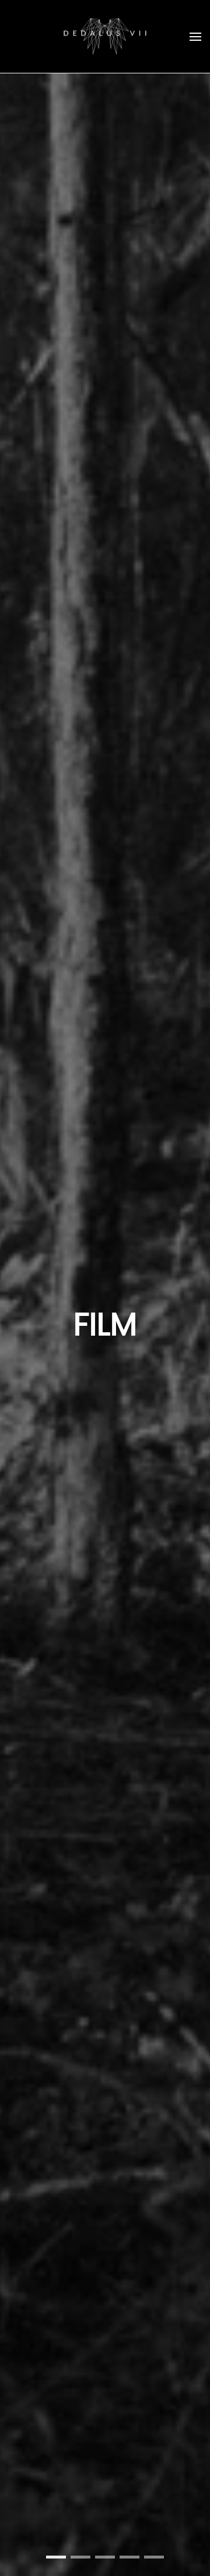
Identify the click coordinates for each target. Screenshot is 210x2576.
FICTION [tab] (80, 2557)
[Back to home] (105, 36)
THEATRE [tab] (129, 2557)
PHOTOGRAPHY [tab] (154, 2557)
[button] (195, 36)
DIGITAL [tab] (105, 2557)
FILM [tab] (56, 2557)
